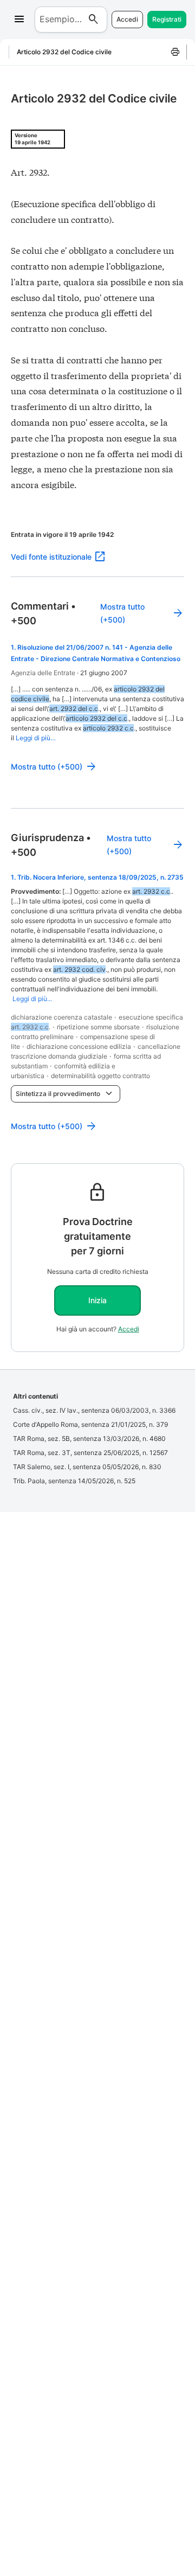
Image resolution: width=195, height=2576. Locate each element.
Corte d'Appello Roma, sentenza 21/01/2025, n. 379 (90, 1424)
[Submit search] (94, 20)
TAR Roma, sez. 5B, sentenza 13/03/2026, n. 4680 (89, 1438)
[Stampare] (175, 52)
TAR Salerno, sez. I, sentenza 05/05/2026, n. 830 (87, 1467)
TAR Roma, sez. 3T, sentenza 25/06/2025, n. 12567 (90, 1453)
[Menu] (19, 20)
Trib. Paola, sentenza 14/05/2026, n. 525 (74, 1481)
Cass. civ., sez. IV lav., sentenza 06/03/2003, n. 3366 (94, 1410)
